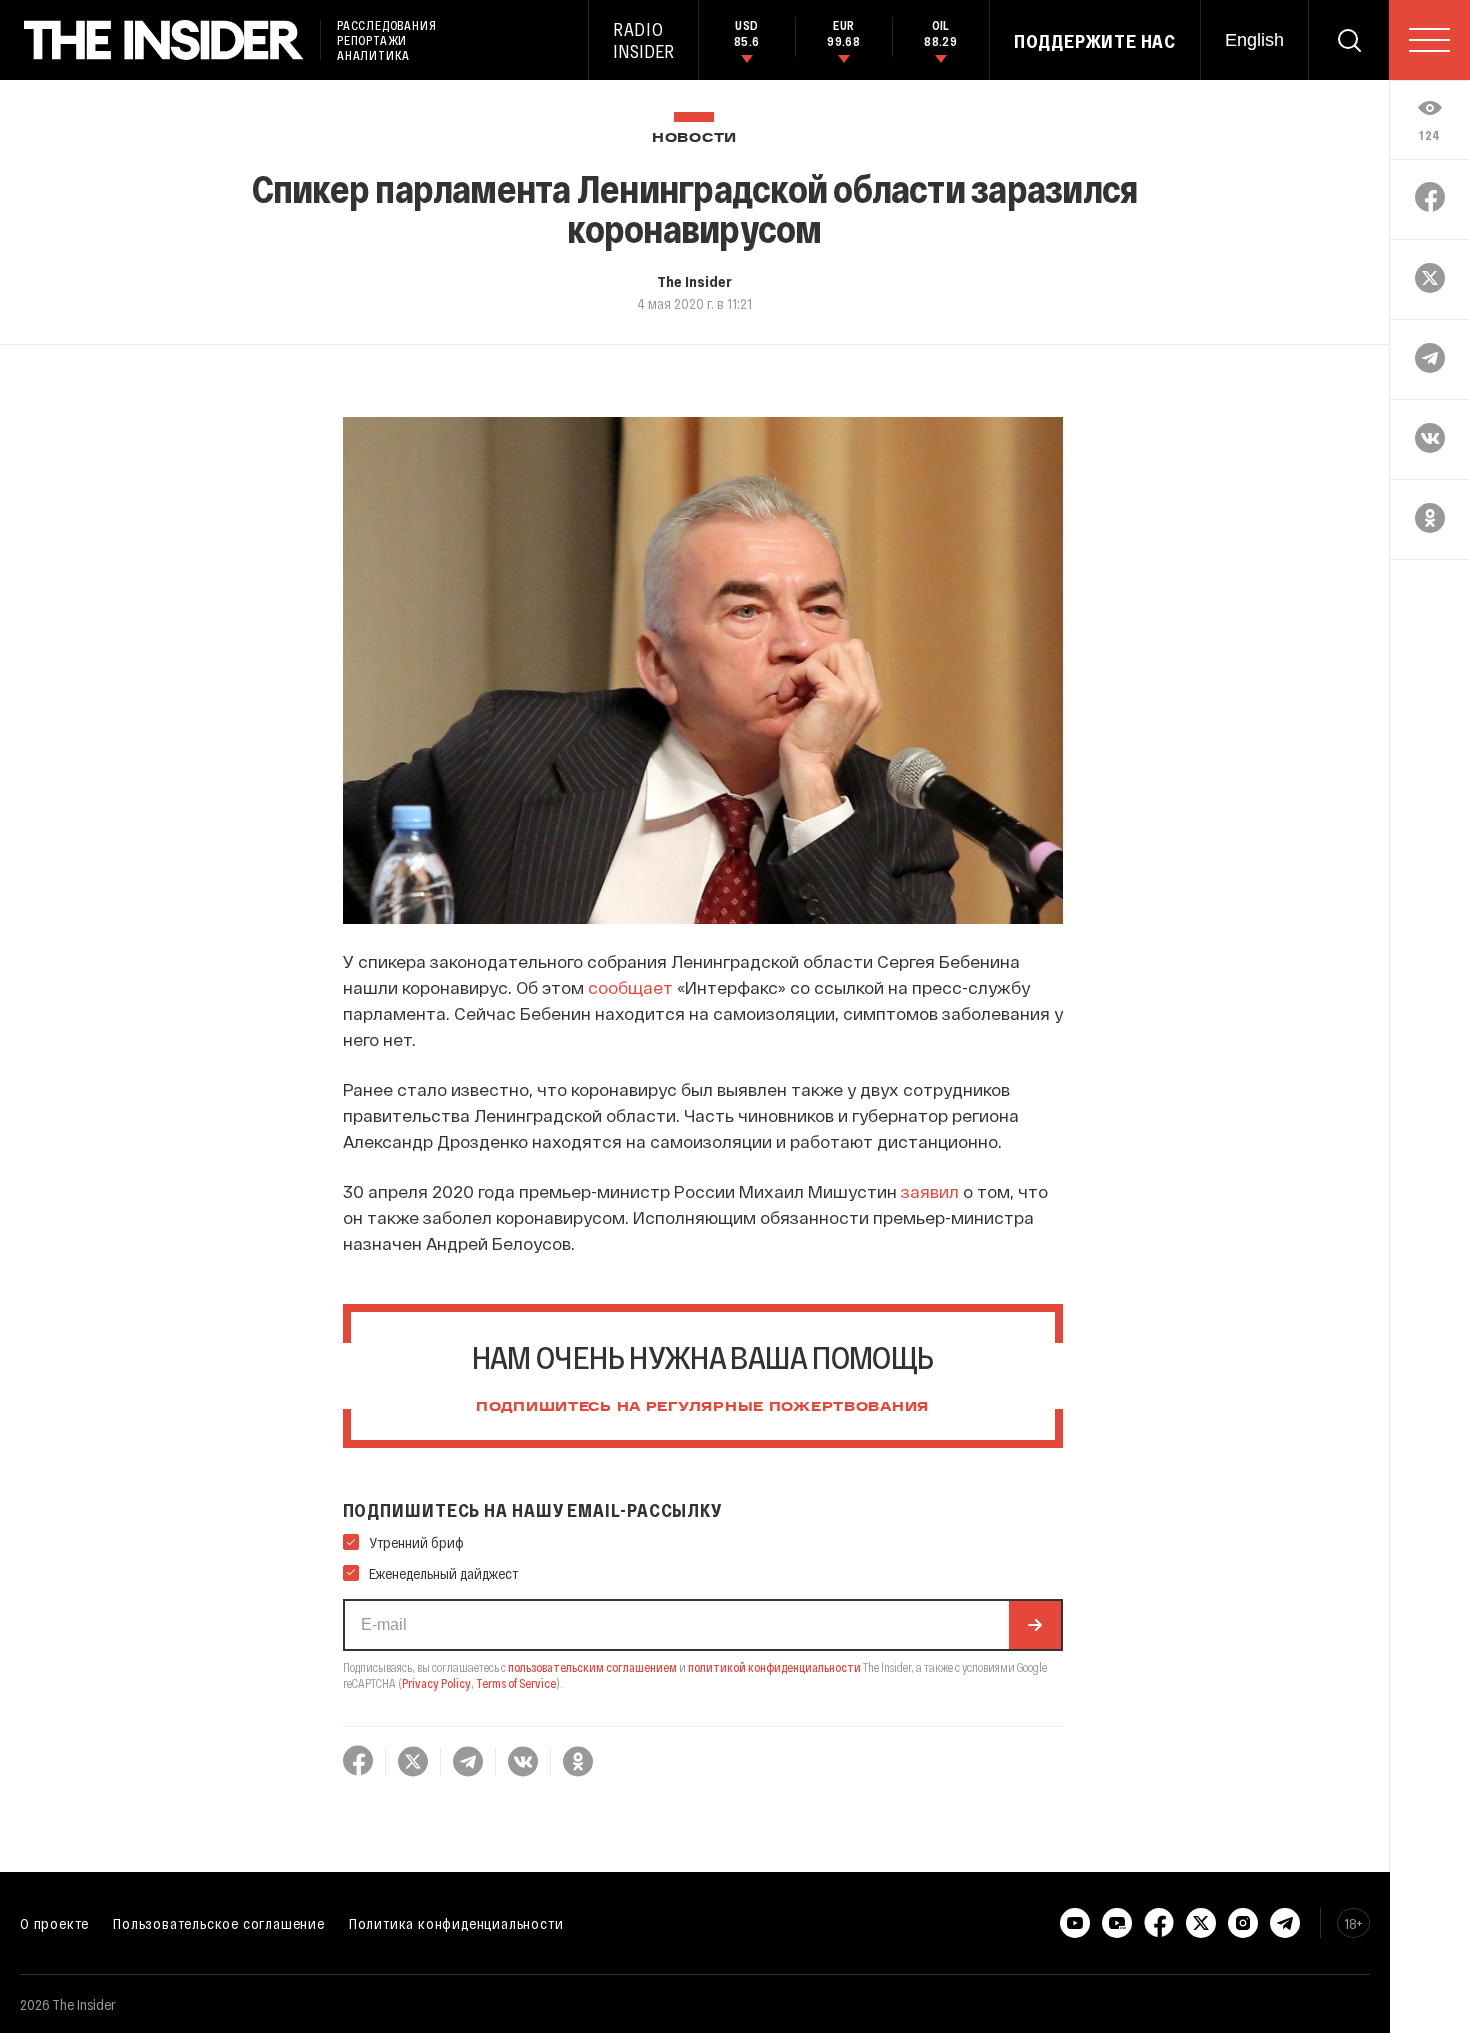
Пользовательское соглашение (219, 1923)
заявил (930, 1191)
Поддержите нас (1095, 41)
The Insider (694, 281)
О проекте (54, 1923)
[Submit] (1035, 1625)
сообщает (630, 987)
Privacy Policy (436, 1683)
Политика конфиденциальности (456, 1923)
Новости (694, 138)
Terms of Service (516, 1683)
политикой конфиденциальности (774, 1667)
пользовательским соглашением (592, 1667)
